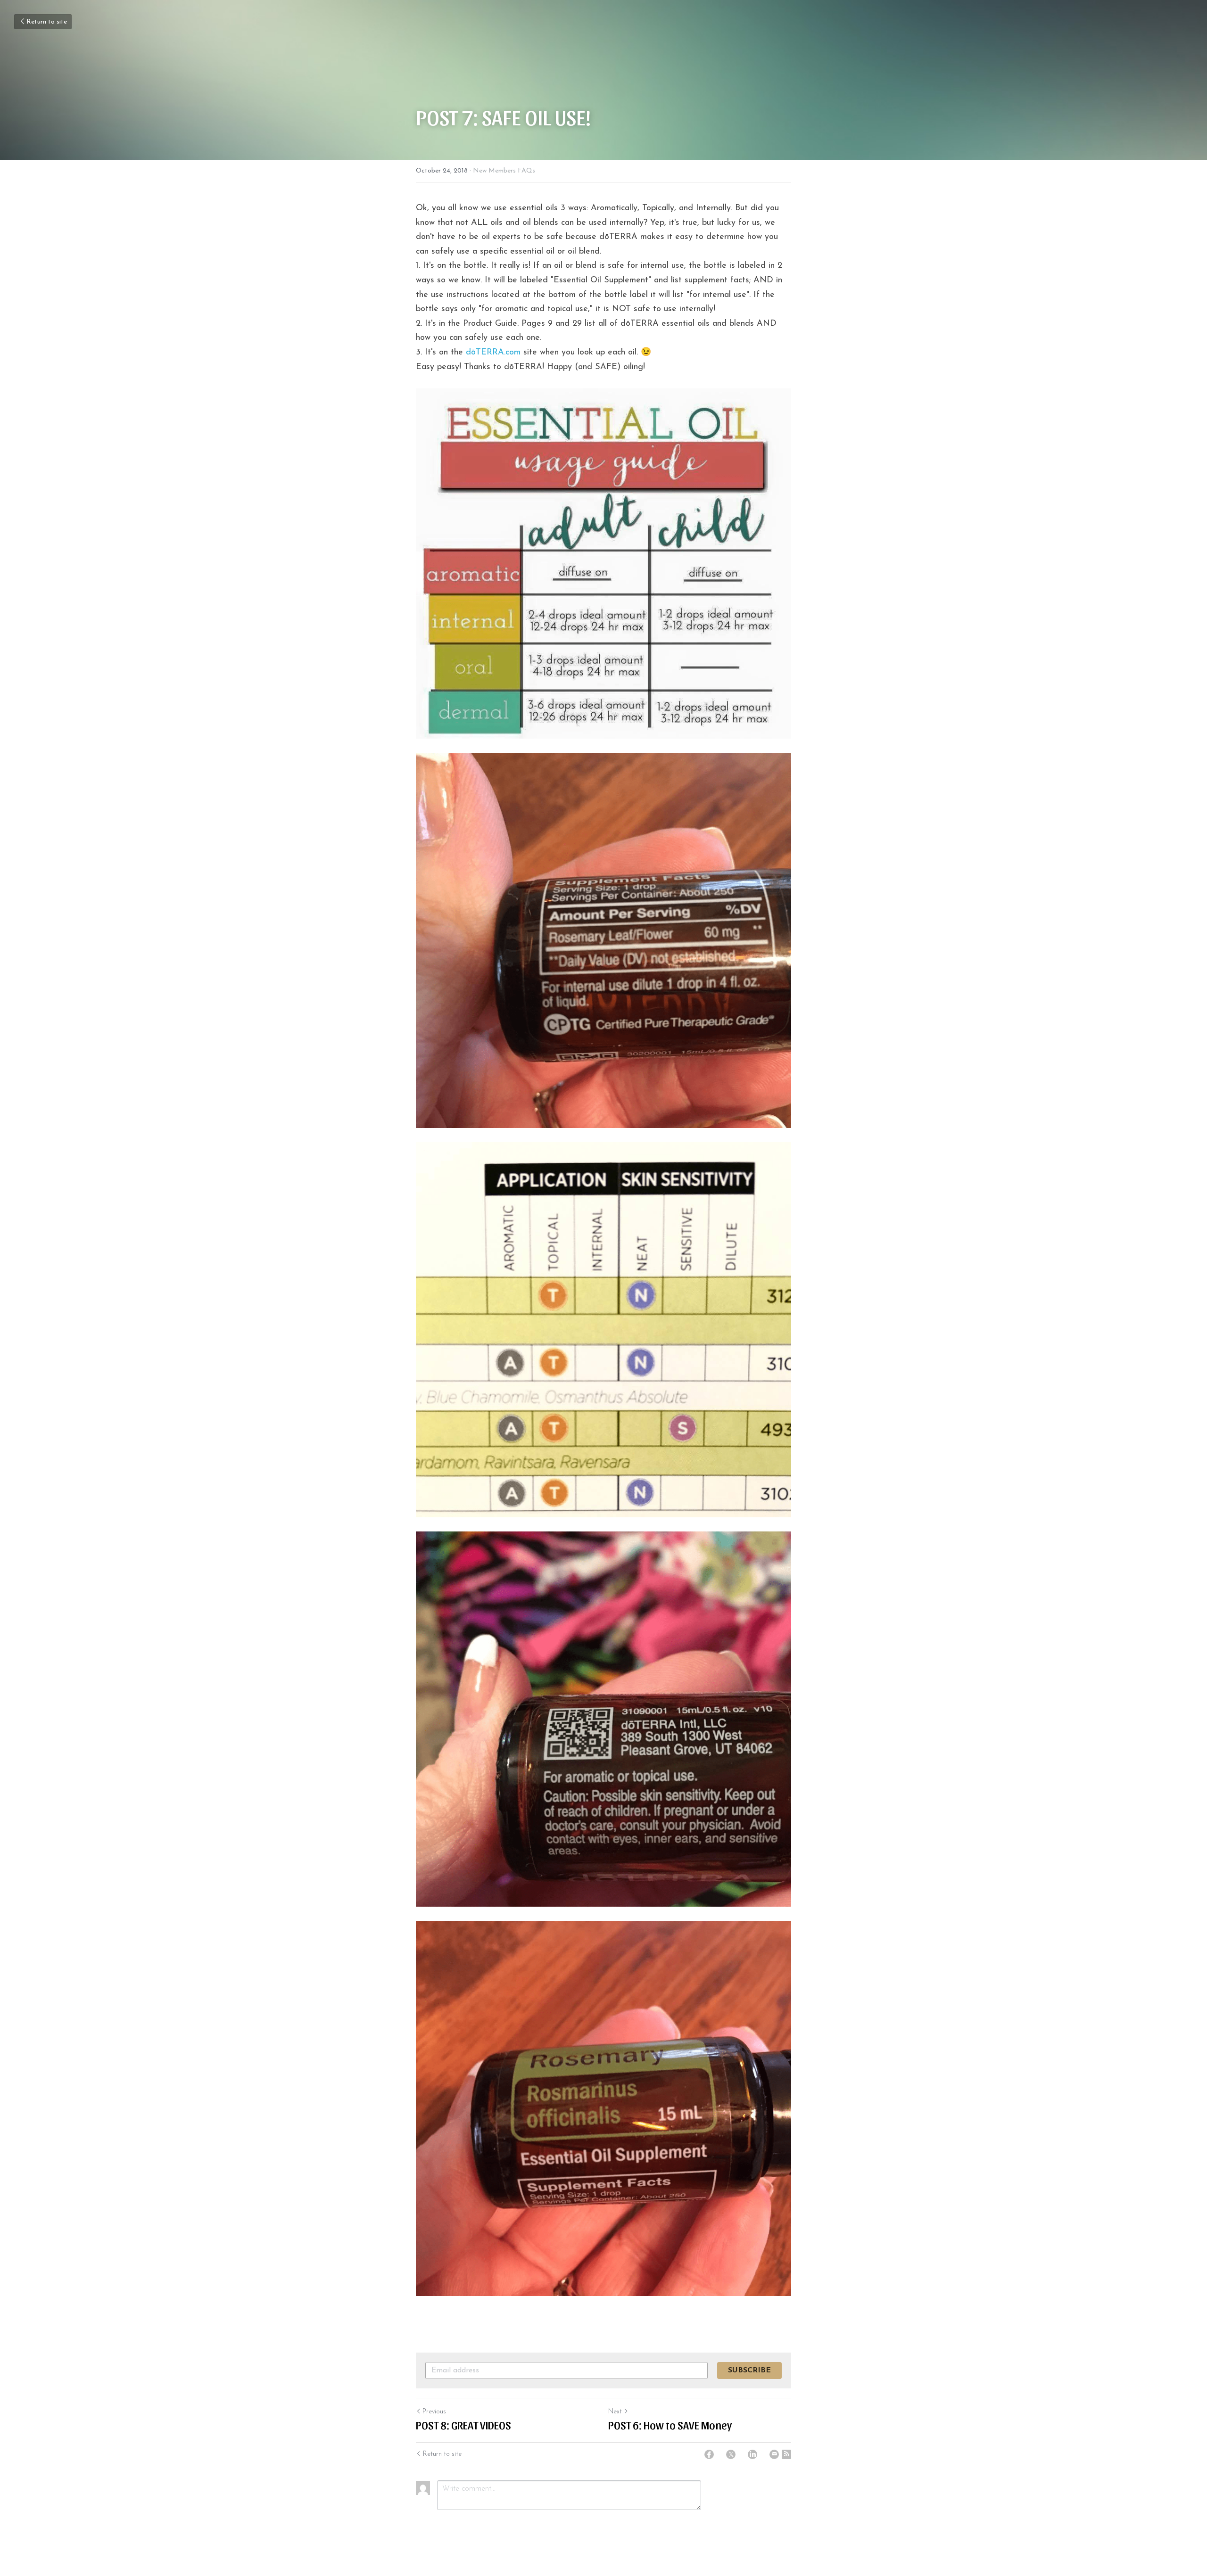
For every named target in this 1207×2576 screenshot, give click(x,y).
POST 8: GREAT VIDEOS (463, 2425)
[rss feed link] (786, 2454)
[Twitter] (731, 2454)
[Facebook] (709, 2454)
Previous (434, 2412)
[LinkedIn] (752, 2454)
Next (615, 2412)
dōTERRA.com (493, 353)
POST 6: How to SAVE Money (670, 2425)
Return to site (47, 22)
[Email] (774, 2454)
